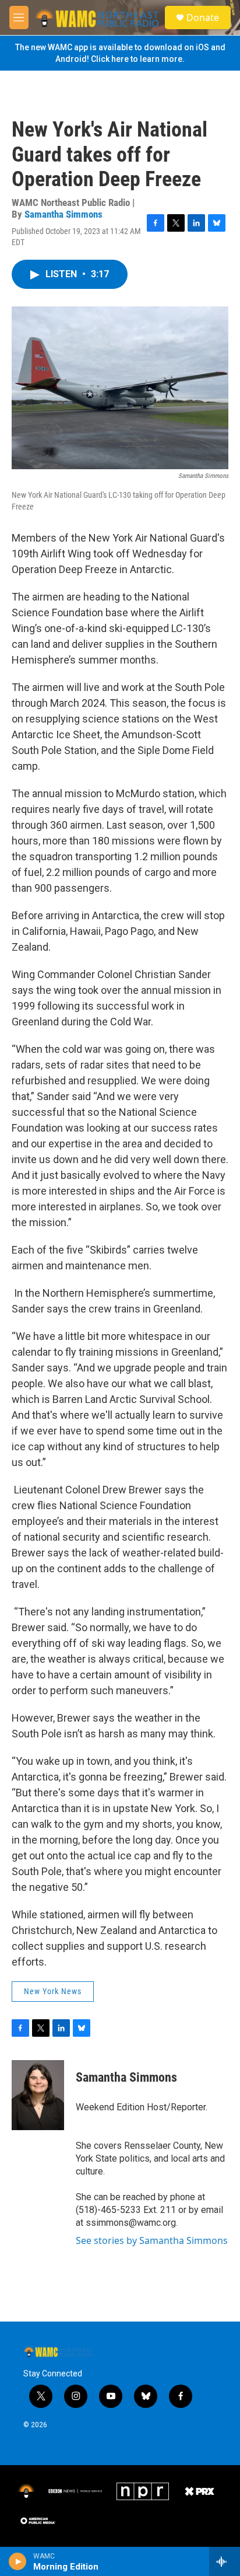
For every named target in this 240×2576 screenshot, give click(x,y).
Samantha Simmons (63, 214)
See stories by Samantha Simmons (152, 2240)
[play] (18, 2561)
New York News (53, 1991)
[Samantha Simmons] (38, 2095)
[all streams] (225, 2561)
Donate (203, 18)
